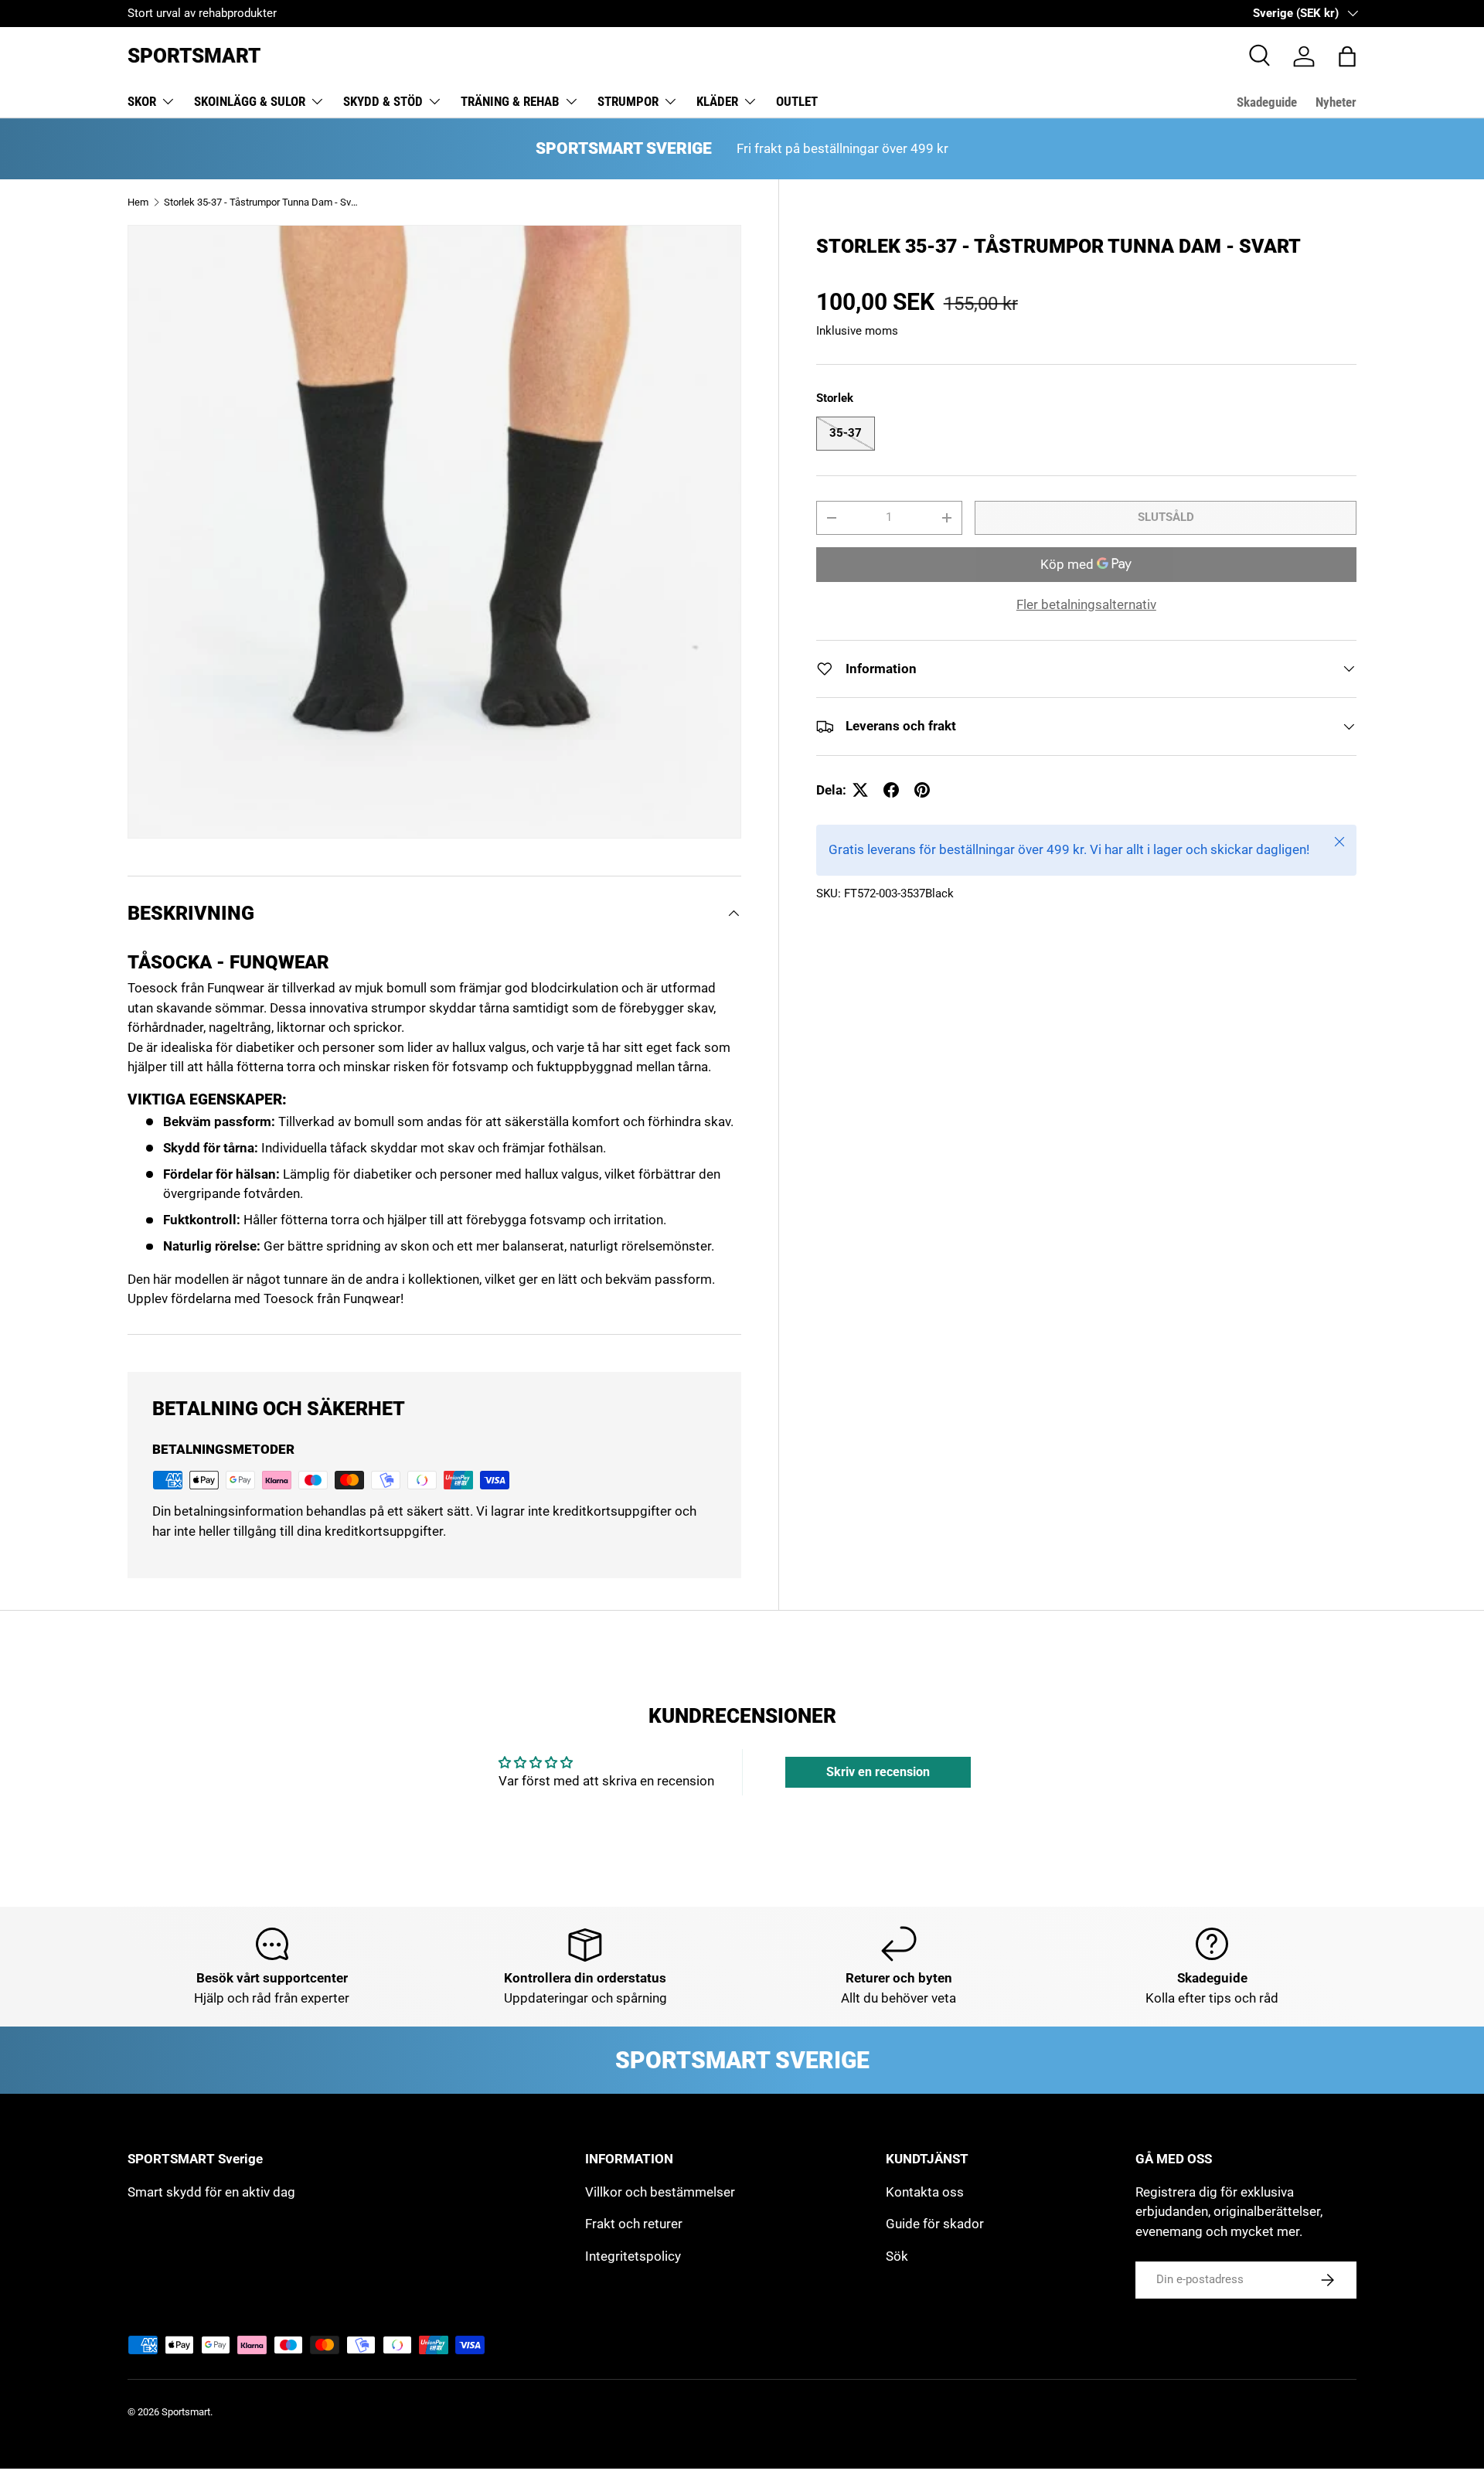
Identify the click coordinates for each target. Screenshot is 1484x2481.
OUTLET (797, 101)
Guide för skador (935, 2224)
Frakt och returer (634, 2224)
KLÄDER (717, 101)
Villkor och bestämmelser (660, 2192)
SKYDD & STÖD (383, 101)
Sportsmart (186, 2412)
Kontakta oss (925, 2192)
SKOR (142, 101)
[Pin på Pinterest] (922, 790)
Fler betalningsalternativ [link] (1086, 604)
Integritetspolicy (633, 2256)
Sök (897, 2256)
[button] (1347, 56)
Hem (138, 202)
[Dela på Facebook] (891, 790)
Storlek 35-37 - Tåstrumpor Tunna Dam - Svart (262, 202)
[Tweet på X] (860, 790)
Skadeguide (1267, 102)
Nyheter (1336, 102)
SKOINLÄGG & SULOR (250, 101)
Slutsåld (1166, 517)
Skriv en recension (878, 1772)
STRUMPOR (628, 101)
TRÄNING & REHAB (510, 101)
